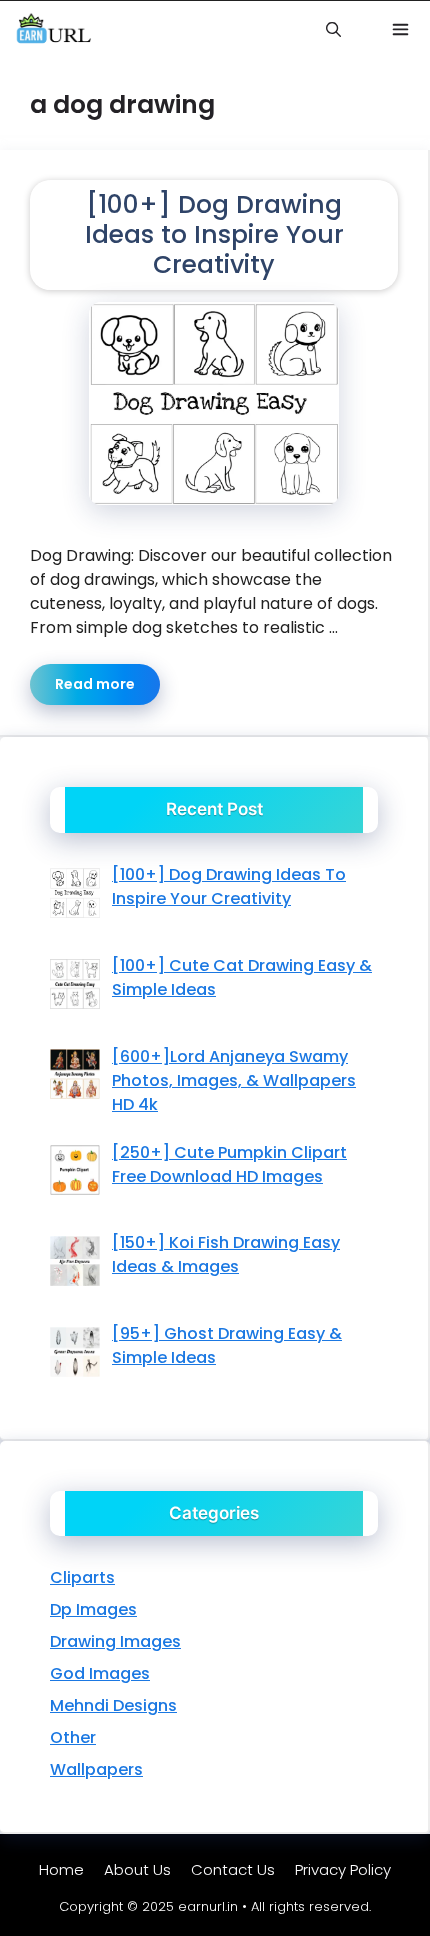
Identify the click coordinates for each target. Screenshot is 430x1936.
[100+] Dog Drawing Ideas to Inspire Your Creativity (214, 234)
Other (73, 1737)
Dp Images (93, 1609)
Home (61, 1869)
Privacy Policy (343, 1869)
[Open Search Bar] (332, 30)
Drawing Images (115, 1641)
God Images (100, 1673)
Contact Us (233, 1869)
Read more (95, 684)
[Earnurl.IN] (53, 30)
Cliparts (82, 1577)
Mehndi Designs (113, 1705)
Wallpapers (96, 1769)
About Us (137, 1869)
